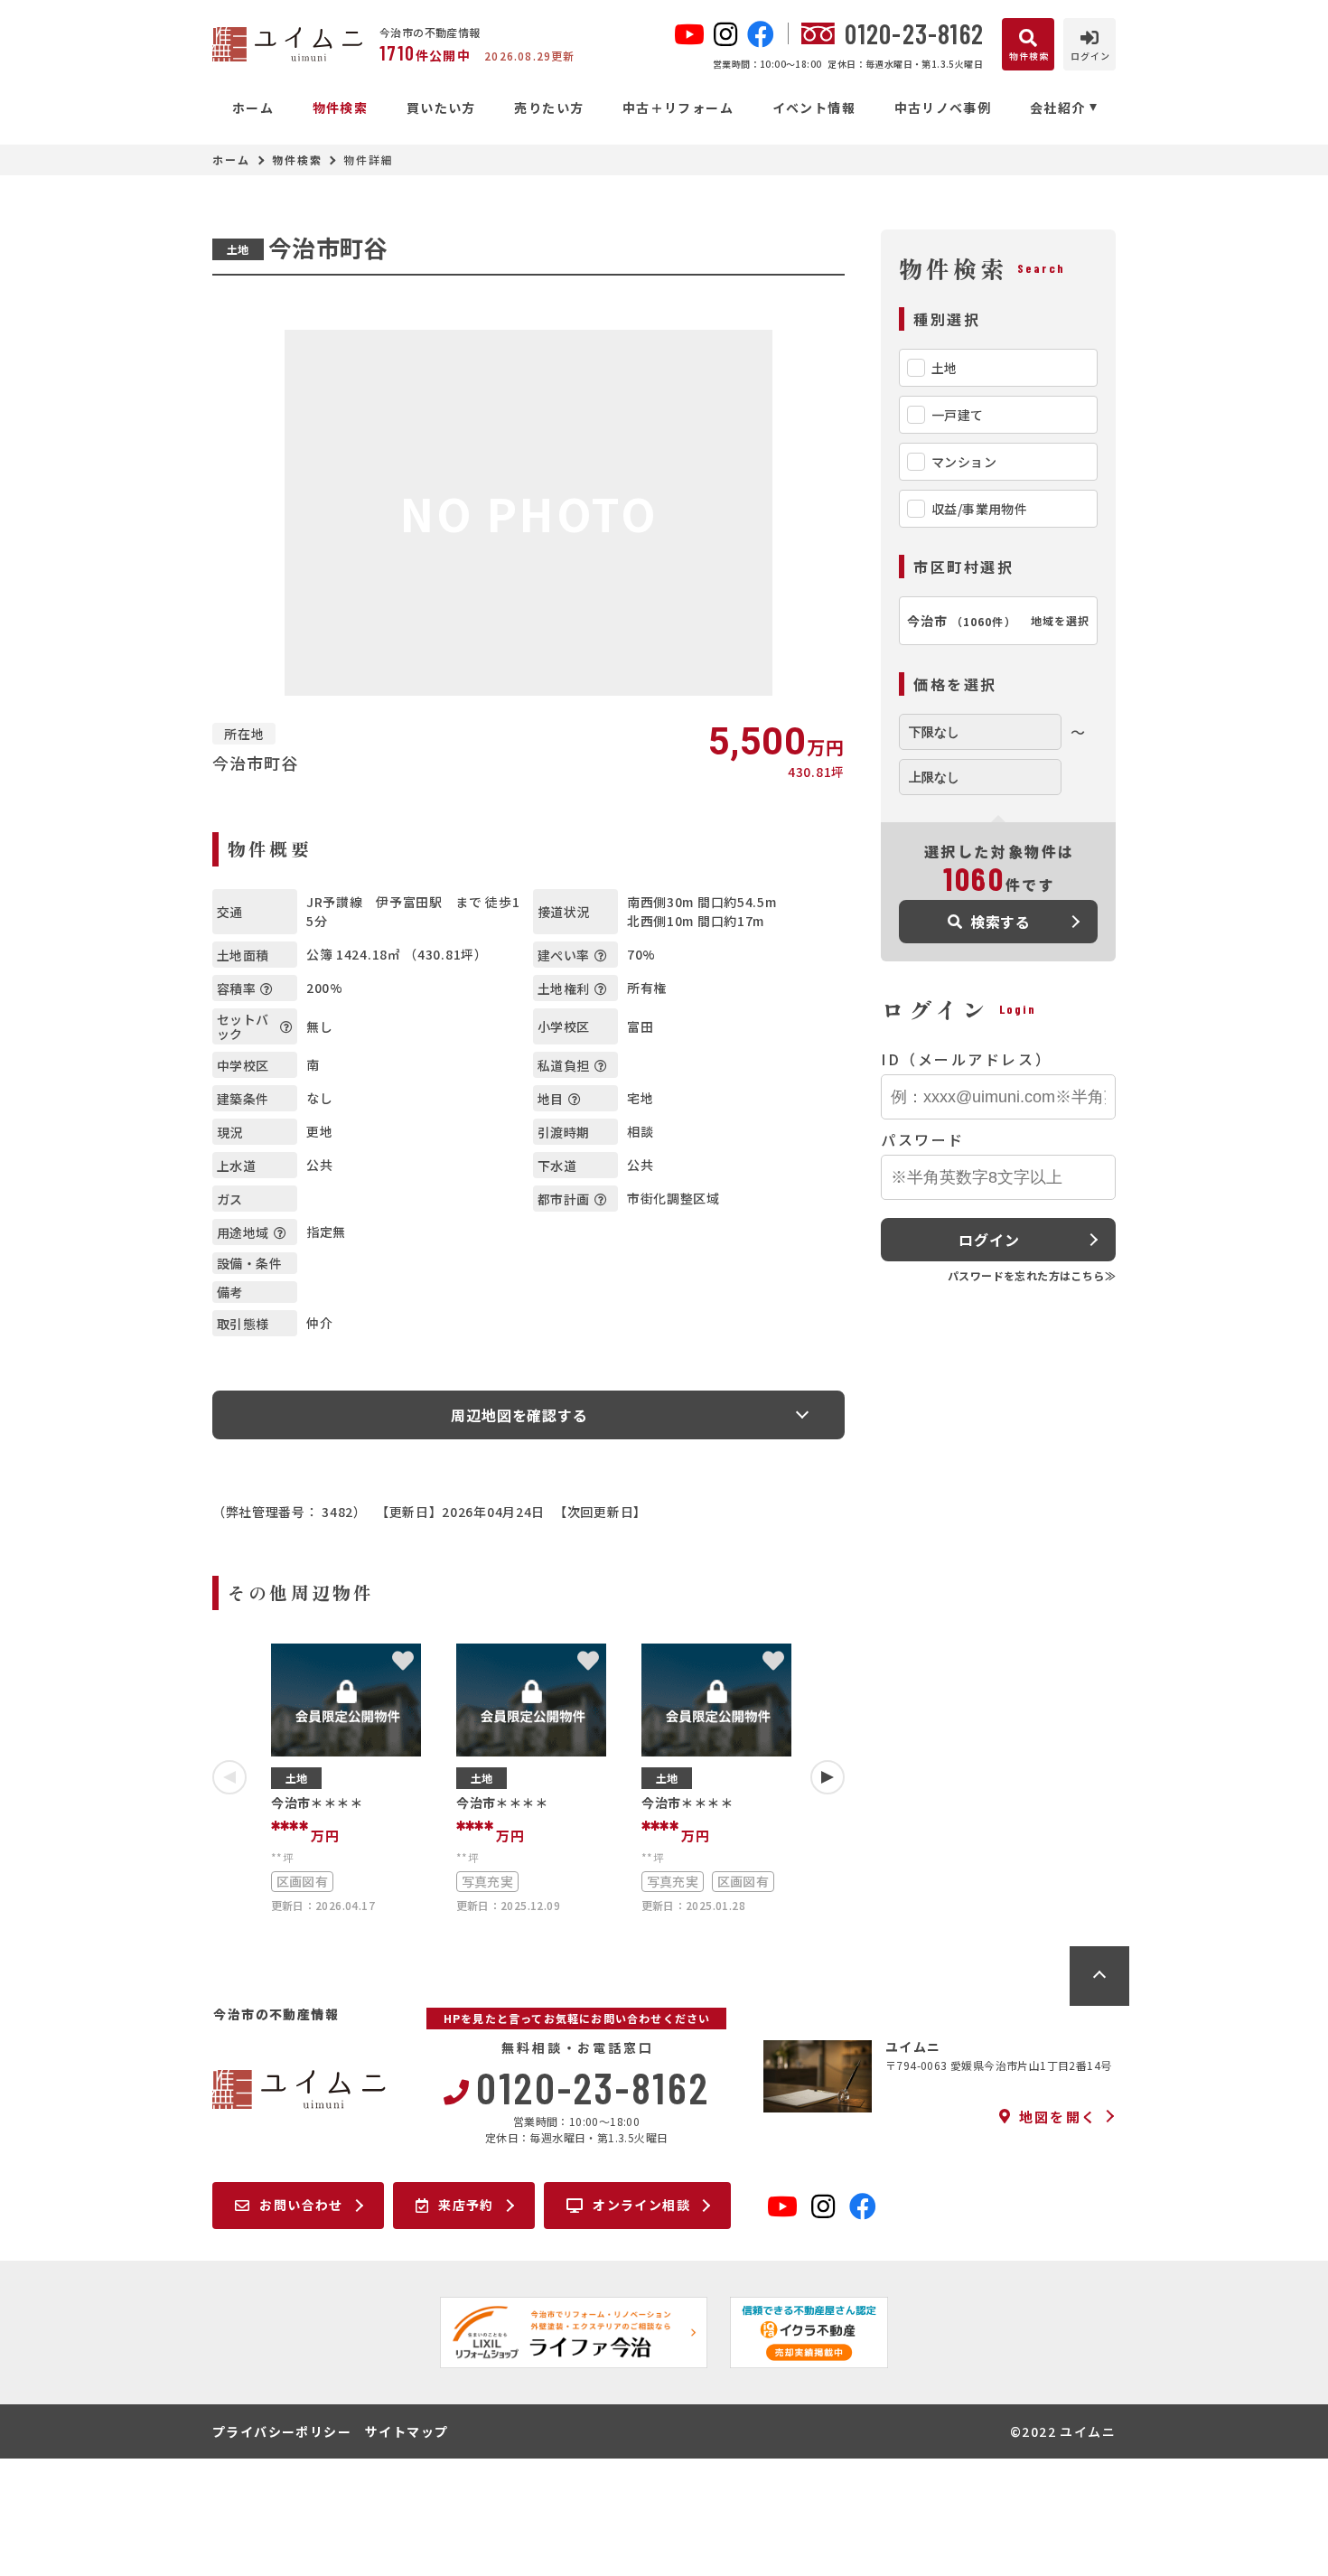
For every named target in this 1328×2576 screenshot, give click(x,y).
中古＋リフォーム (678, 108)
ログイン (989, 1240)
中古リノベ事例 (943, 108)
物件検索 (340, 108)
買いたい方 (441, 108)
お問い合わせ (301, 2205)
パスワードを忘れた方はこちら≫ (1032, 1275)
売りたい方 (549, 108)
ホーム (253, 108)
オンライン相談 (641, 2205)
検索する (1001, 922)
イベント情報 (814, 108)
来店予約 (466, 2205)
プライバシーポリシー (282, 2431)
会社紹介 (1058, 108)
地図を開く (1058, 2116)
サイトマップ (407, 2431)
